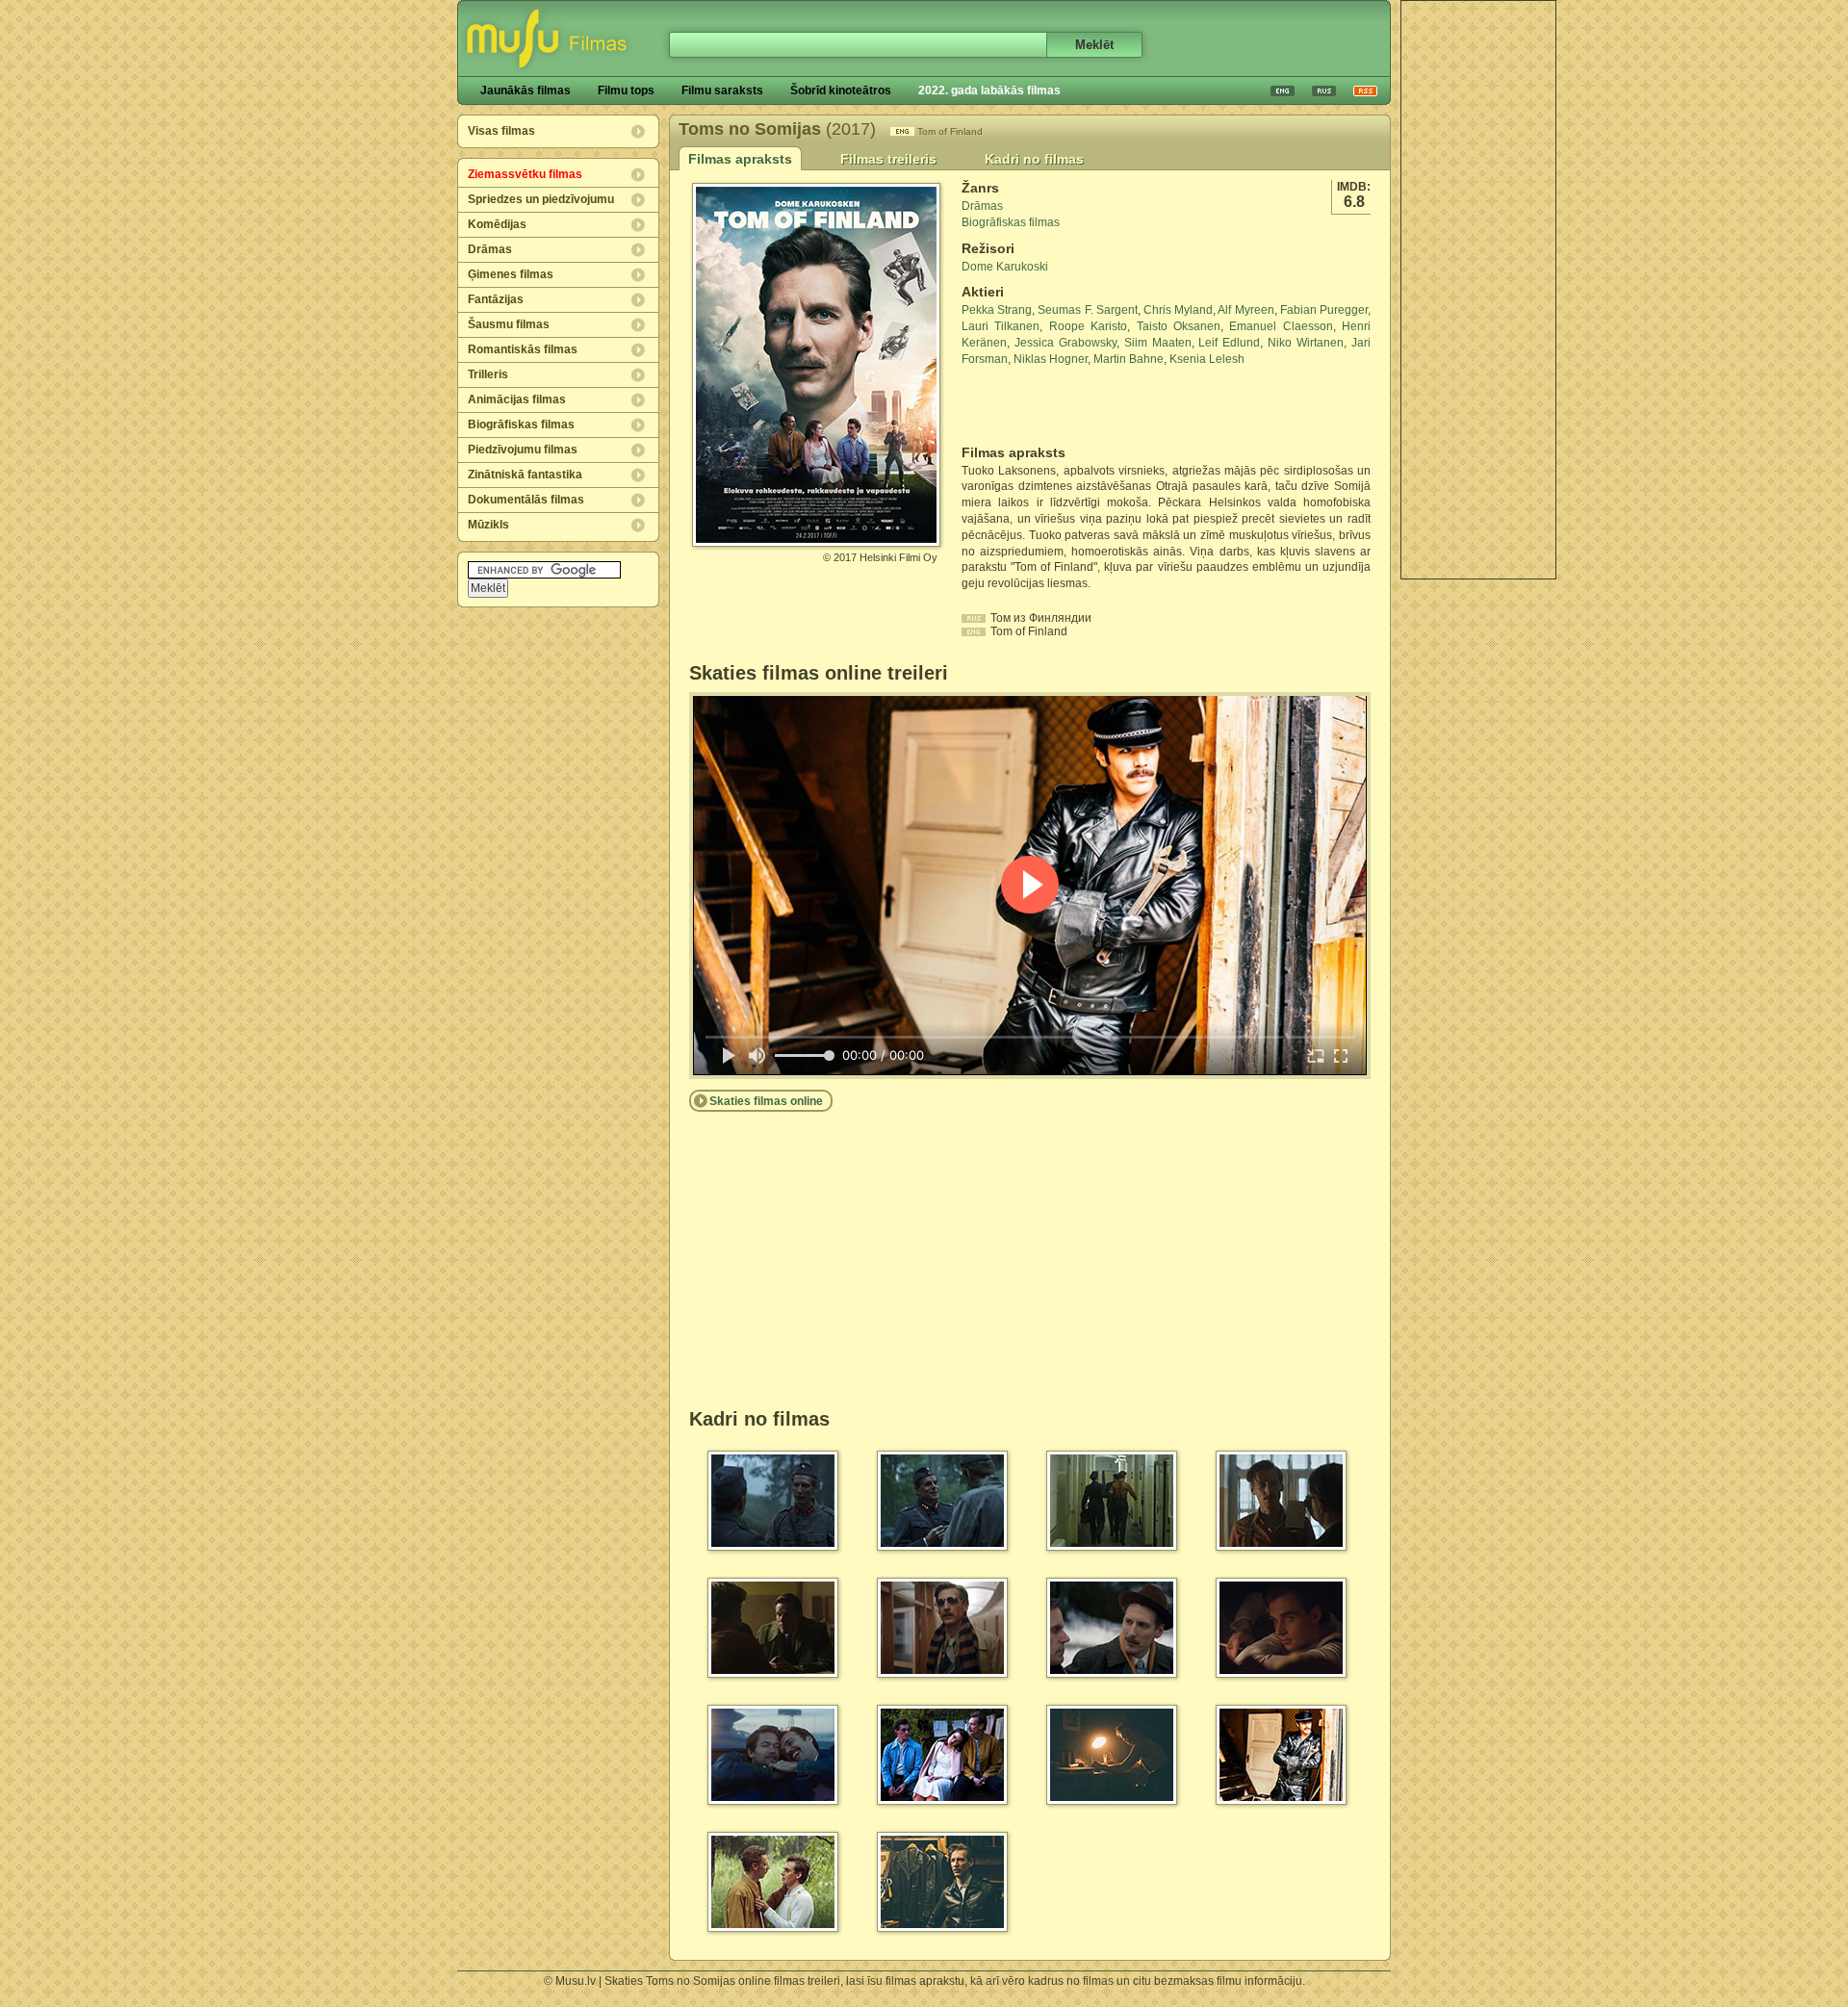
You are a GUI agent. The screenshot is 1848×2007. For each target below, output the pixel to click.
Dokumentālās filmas (526, 500)
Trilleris (488, 374)
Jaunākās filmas (526, 90)
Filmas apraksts (740, 159)
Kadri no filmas (1034, 159)
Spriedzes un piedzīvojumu (541, 199)
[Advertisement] (1478, 290)
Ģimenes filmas (511, 274)
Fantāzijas (496, 299)
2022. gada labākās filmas (989, 90)
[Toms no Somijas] (816, 539)
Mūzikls (488, 525)
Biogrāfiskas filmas (521, 425)
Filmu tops (626, 90)
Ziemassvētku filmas (525, 174)
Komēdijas (497, 224)
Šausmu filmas (509, 324)
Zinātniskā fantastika (525, 475)
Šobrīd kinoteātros (841, 90)
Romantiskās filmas (523, 349)
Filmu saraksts (722, 90)
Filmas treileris (888, 159)
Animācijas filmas (517, 399)
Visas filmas (501, 131)
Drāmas (490, 249)
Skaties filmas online (766, 1101)
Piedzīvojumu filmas (523, 450)
